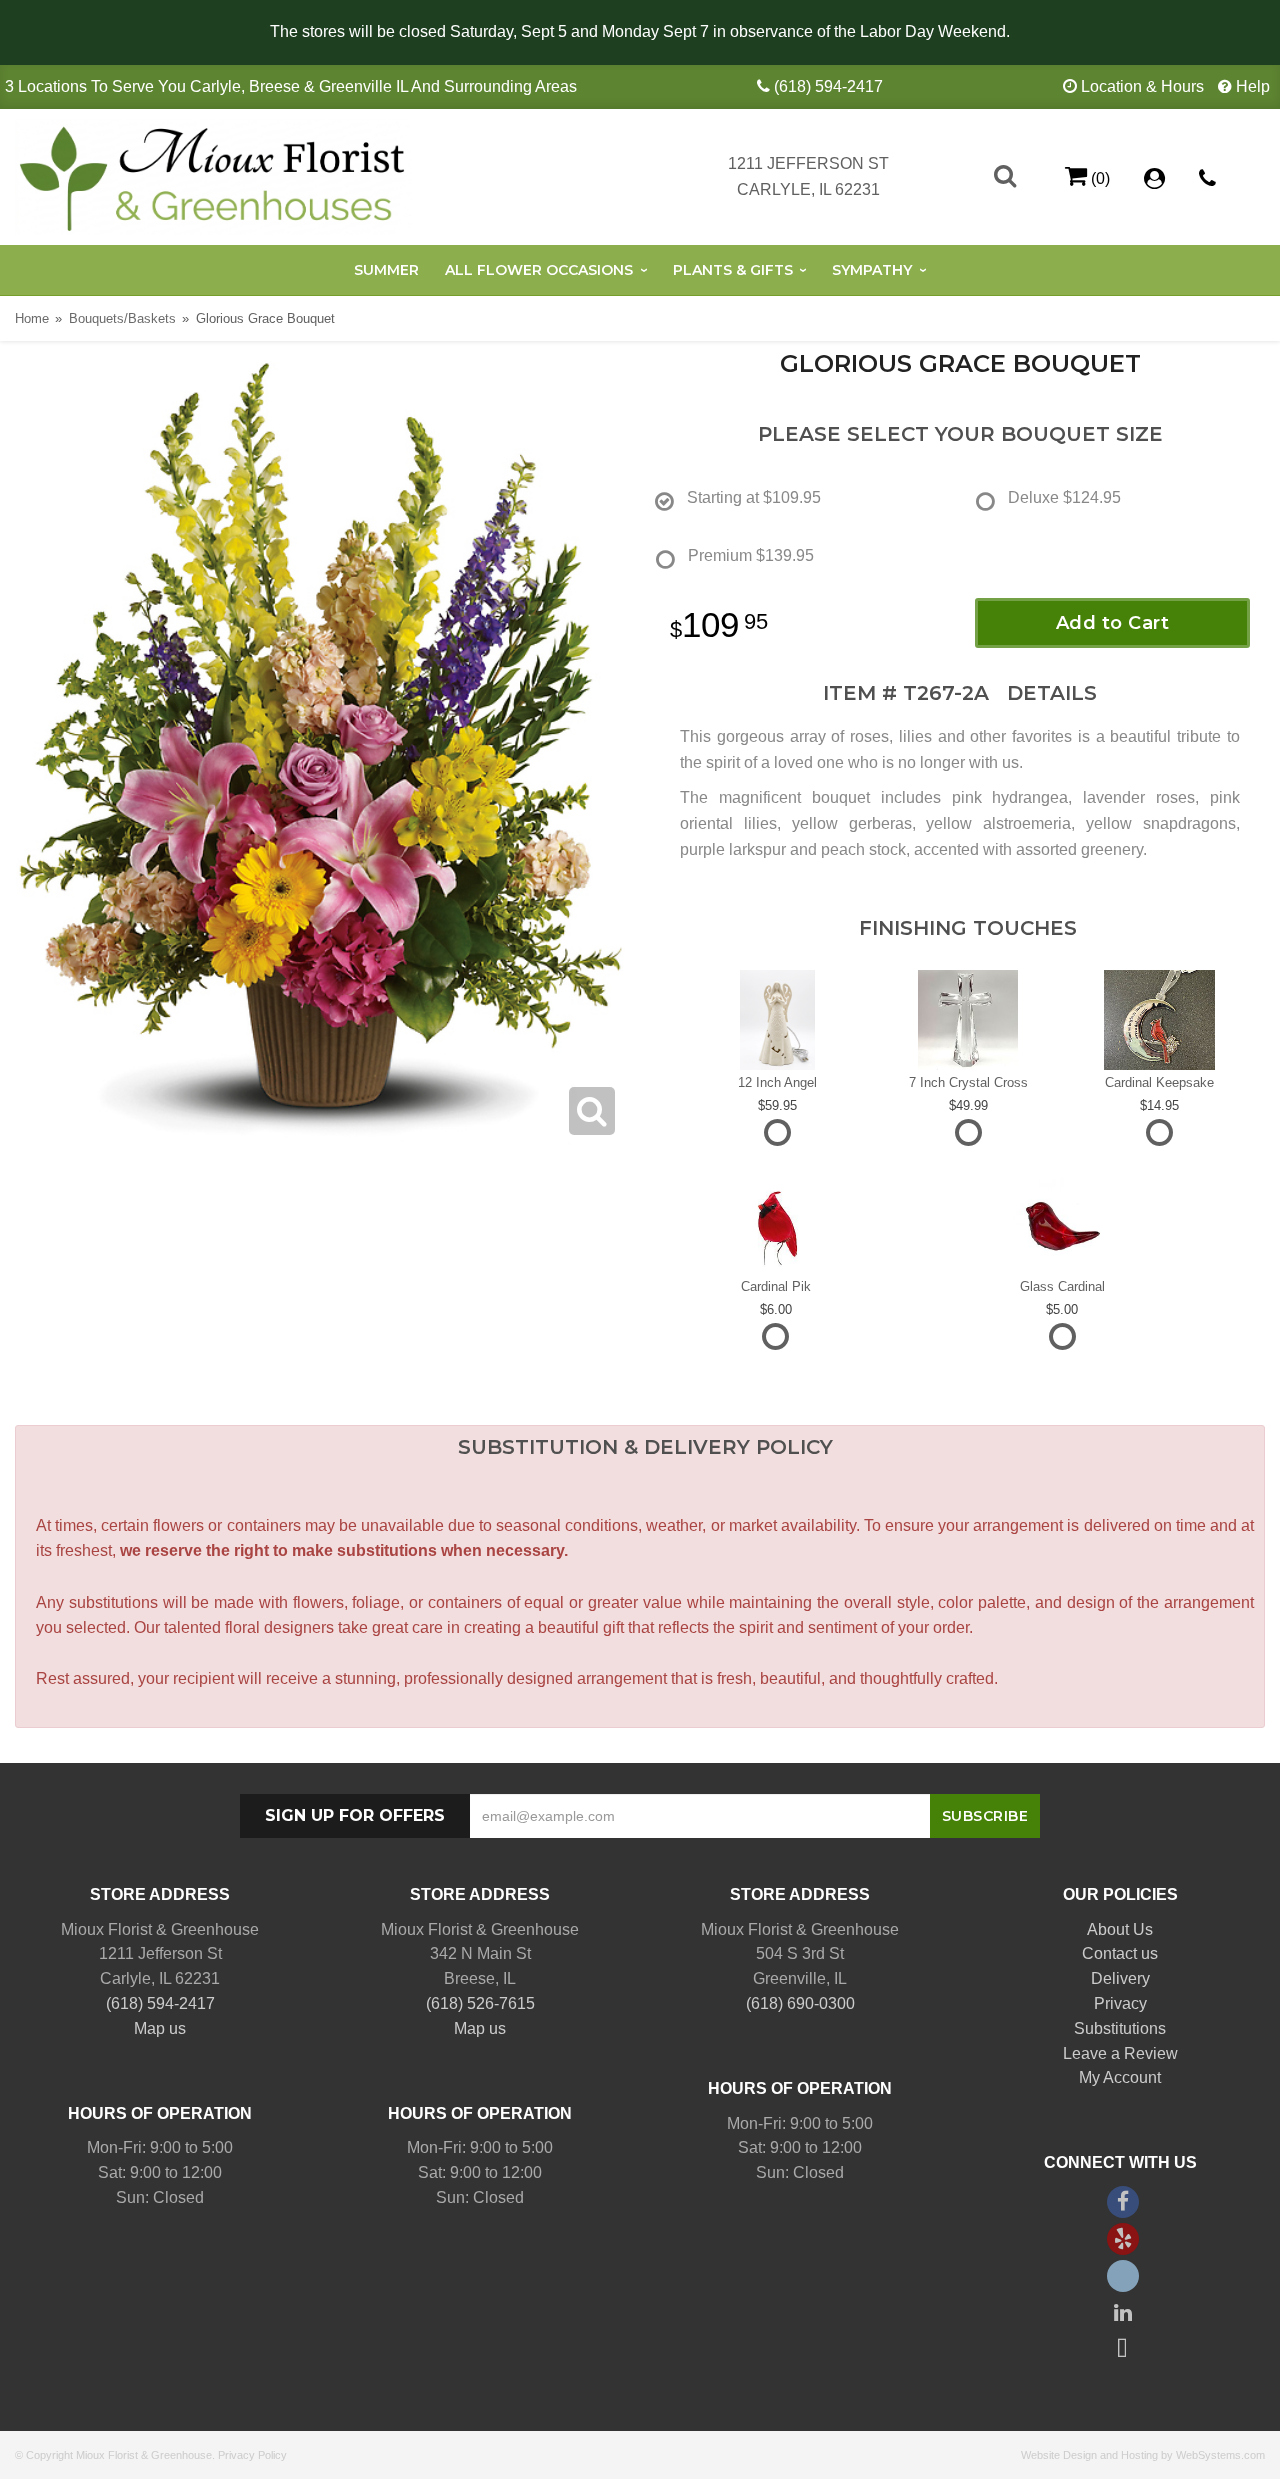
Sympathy (872, 270)
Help (1253, 86)
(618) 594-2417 (828, 86)
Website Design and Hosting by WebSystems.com (1143, 2455)
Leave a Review (1120, 2053)
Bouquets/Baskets (122, 318)
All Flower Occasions (539, 270)
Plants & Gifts (733, 270)
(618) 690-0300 (800, 2003)
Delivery (1120, 1978)
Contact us (1120, 1953)
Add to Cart (1113, 623)
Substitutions (1120, 2028)
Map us (160, 2028)
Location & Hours (1142, 86)
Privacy (1120, 2003)
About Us (1120, 1929)
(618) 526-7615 (480, 2003)
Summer (386, 270)
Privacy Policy (252, 2455)
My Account (1120, 2077)
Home (32, 318)
